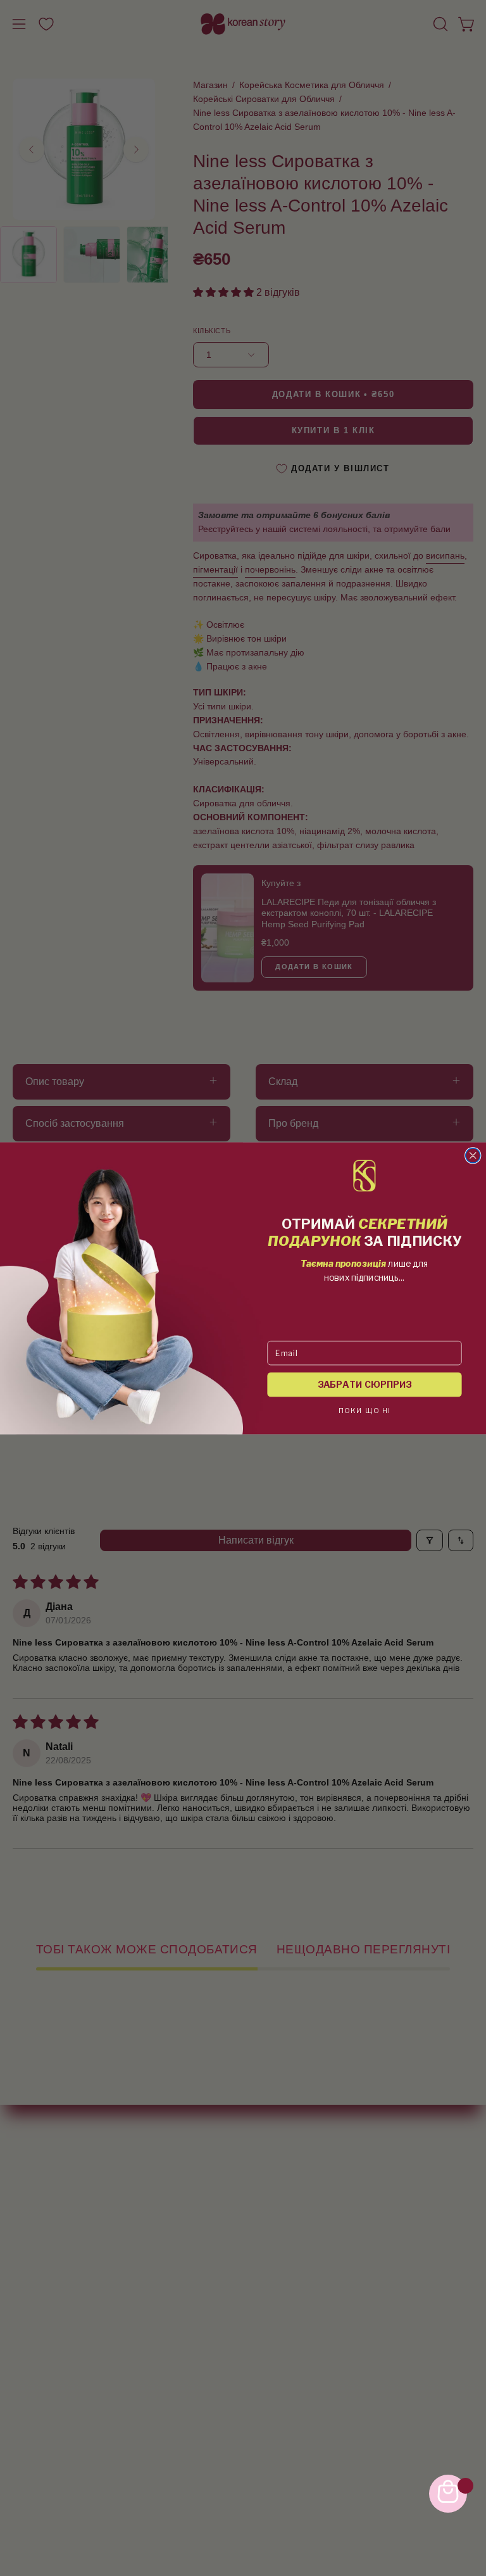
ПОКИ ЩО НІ (365, 1410)
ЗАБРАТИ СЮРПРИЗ (365, 1384)
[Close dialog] (473, 1155)
